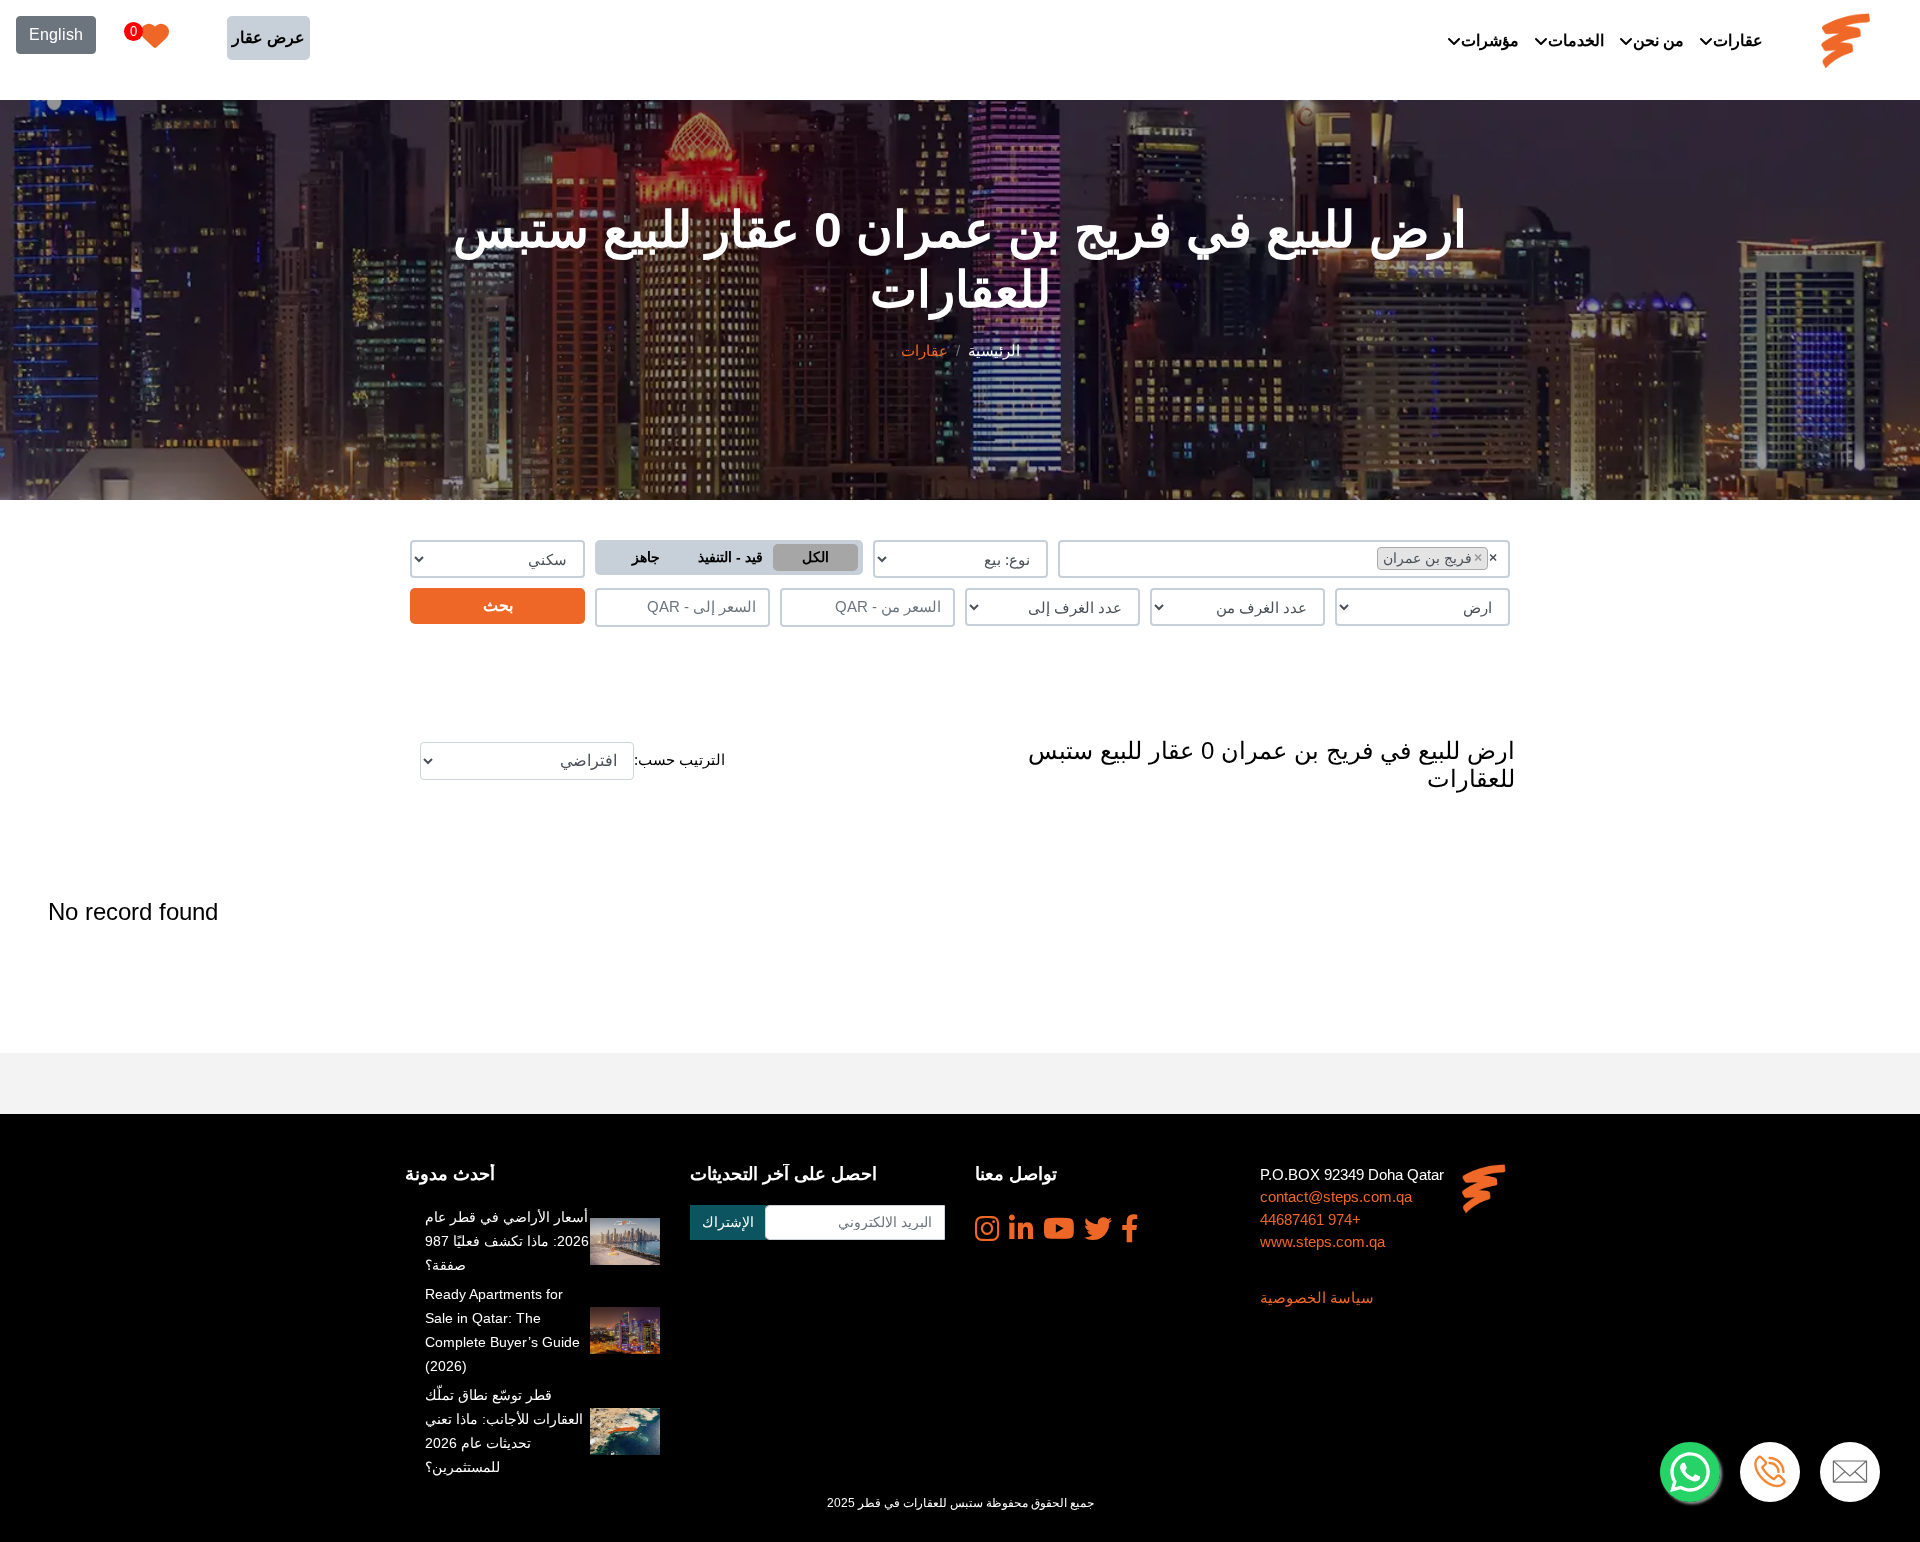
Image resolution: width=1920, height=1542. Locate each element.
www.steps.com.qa (1322, 1241)
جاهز (646, 557)
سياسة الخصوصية (1317, 1297)
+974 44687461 (1310, 1219)
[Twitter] (1098, 1229)
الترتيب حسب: (679, 759)
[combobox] (1284, 559)
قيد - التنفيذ (730, 557)
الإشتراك (728, 1222)
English (56, 34)
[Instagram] (987, 1229)
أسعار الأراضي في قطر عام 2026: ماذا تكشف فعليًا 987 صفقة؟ (507, 1241)
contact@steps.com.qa (1336, 1196)
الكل (815, 557)
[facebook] (1130, 1229)
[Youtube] (1059, 1229)
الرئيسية (994, 350)
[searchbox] (1367, 557)
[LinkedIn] (1021, 1229)
